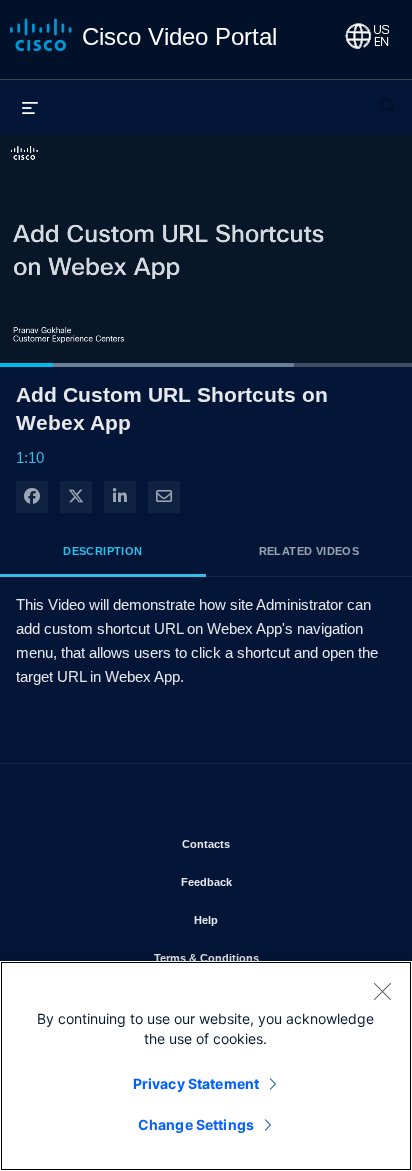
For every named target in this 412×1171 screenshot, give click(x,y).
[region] (206, 1066)
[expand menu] (30, 107)
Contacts (264, 843)
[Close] (382, 991)
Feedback (265, 881)
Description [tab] (102, 551)
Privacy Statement (196, 1083)
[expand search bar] (388, 97)
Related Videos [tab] (309, 551)
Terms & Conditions (265, 957)
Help (264, 919)
